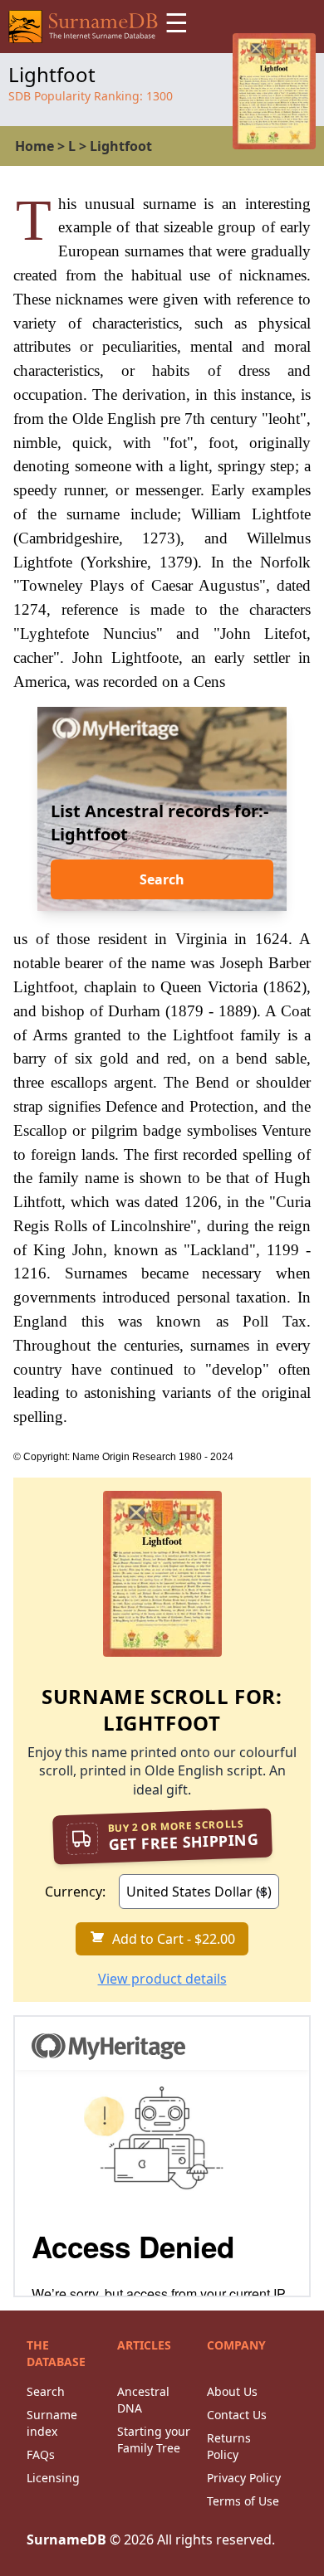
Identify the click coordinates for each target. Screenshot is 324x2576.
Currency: (75, 1892)
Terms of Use (243, 2501)
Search (162, 879)
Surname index (52, 2423)
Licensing (53, 2478)
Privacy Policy (244, 2478)
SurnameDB (66, 2539)
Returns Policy (229, 2446)
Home (34, 146)
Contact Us (237, 2415)
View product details (162, 1979)
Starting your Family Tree (154, 2440)
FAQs (41, 2454)
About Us (232, 2391)
